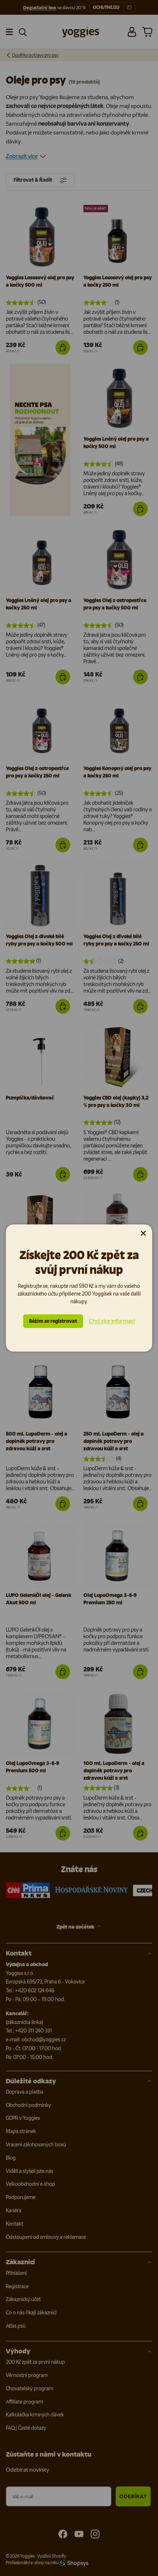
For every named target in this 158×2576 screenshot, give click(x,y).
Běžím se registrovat (53, 1321)
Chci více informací (112, 1321)
